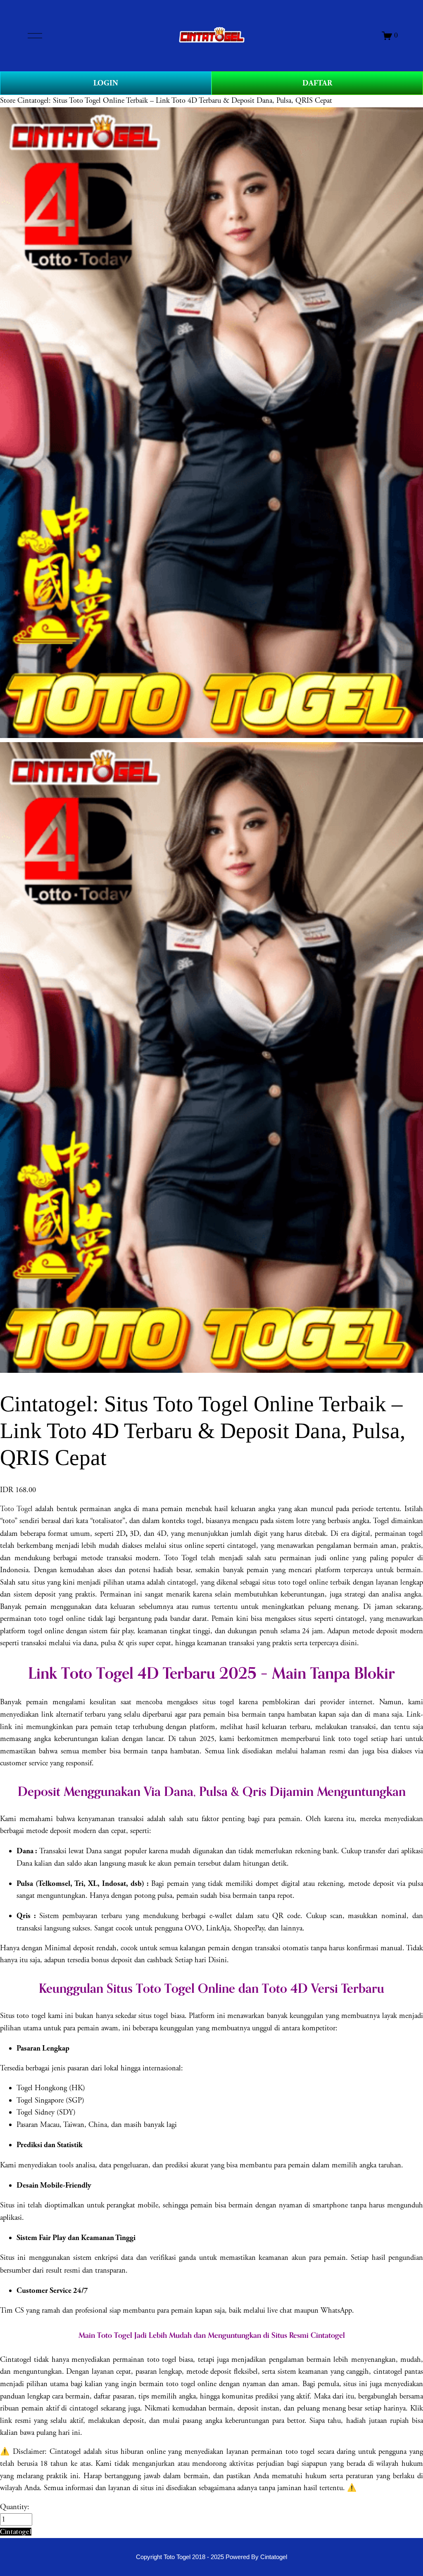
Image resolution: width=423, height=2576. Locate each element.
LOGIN (106, 83)
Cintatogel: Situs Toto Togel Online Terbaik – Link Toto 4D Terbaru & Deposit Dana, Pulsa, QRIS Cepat (175, 101)
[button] (16, 2532)
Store (8, 101)
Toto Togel (16, 1509)
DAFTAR (317, 83)
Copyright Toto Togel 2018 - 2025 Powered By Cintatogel (211, 2557)
